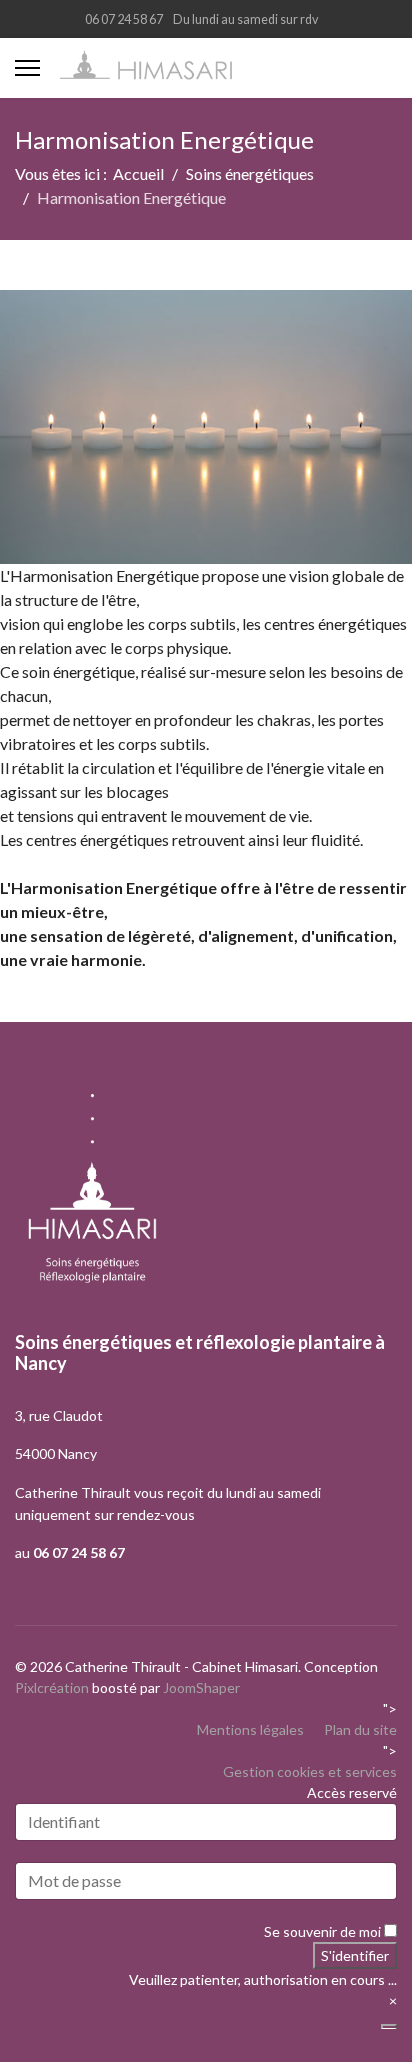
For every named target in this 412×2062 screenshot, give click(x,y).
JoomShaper (201, 1687)
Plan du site (360, 1729)
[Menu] (27, 68)
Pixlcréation (52, 1687)
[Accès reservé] (389, 2026)
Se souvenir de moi (322, 1931)
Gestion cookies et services (310, 1771)
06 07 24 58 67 (124, 19)
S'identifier (355, 1955)
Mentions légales (250, 1729)
